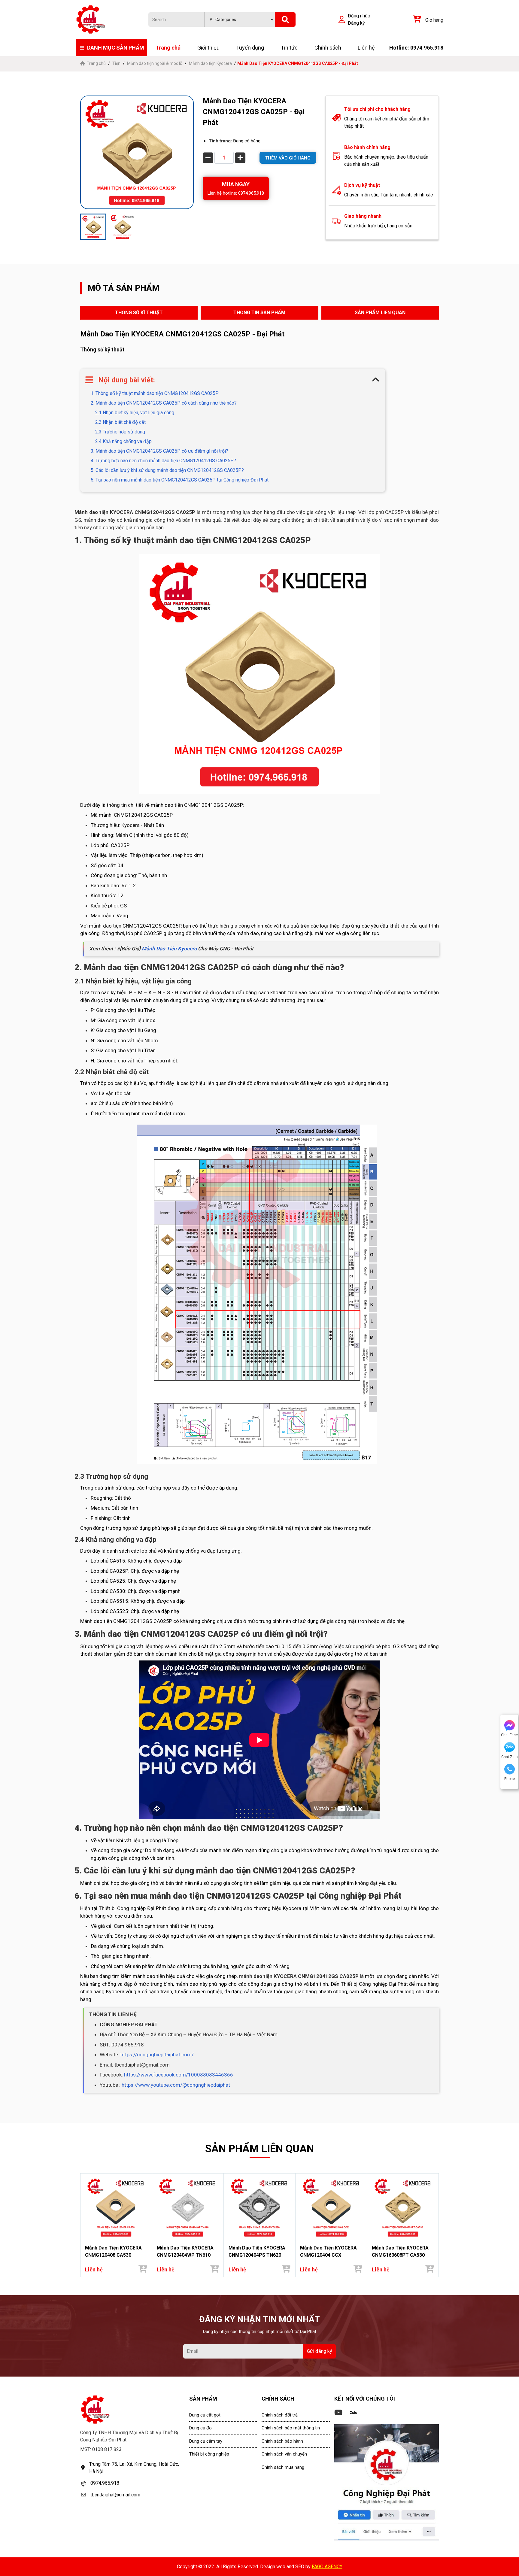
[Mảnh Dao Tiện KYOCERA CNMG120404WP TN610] (188, 2208)
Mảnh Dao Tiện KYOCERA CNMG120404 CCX (328, 2251)
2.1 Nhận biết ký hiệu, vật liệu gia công (135, 413)
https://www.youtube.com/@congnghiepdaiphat (176, 2085)
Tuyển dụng (250, 48)
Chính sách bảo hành (282, 2441)
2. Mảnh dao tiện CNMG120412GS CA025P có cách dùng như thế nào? (164, 403)
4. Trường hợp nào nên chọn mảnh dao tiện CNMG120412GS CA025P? (163, 461)
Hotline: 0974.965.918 (416, 48)
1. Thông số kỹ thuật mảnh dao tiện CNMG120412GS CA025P (155, 393)
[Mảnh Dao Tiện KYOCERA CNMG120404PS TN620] (260, 2208)
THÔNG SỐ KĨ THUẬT (139, 313)
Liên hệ (366, 48)
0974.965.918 (105, 2483)
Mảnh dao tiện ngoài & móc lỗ (155, 63)
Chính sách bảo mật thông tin (291, 2428)
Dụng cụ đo (200, 2428)
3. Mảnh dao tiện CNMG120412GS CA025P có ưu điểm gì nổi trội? (159, 451)
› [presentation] (437, 2225)
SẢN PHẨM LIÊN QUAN (380, 313)
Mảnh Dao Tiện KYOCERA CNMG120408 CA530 (113, 2251)
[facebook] (387, 2483)
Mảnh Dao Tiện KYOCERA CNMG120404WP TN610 (185, 2251)
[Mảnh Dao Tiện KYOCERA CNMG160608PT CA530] (403, 2208)
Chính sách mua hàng (283, 2467)
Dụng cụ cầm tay (206, 2441)
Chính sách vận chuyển (284, 2454)
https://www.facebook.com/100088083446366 (179, 2075)
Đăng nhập (359, 16)
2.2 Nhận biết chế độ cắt (120, 422)
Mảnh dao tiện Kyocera (210, 63)
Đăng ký (356, 23)
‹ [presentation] (82, 2225)
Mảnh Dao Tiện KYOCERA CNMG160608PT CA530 (400, 2251)
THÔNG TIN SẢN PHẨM (259, 313)
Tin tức (289, 48)
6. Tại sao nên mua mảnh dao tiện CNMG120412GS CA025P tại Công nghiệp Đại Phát (180, 480)
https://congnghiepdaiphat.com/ (157, 2055)
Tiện (116, 63)
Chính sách (328, 48)
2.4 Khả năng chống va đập (123, 441)
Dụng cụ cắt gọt (205, 2415)
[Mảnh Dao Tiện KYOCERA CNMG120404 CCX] (331, 2208)
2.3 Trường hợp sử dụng (120, 432)
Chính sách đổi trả (280, 2415)
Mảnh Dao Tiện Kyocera (169, 949)
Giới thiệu (208, 48)
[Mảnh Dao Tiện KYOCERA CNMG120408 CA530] (116, 2208)
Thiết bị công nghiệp (209, 2454)
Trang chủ (168, 48)
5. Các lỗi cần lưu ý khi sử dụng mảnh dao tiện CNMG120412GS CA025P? (167, 470)
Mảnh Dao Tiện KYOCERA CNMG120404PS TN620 (257, 2251)
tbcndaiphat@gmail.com (115, 2495)
